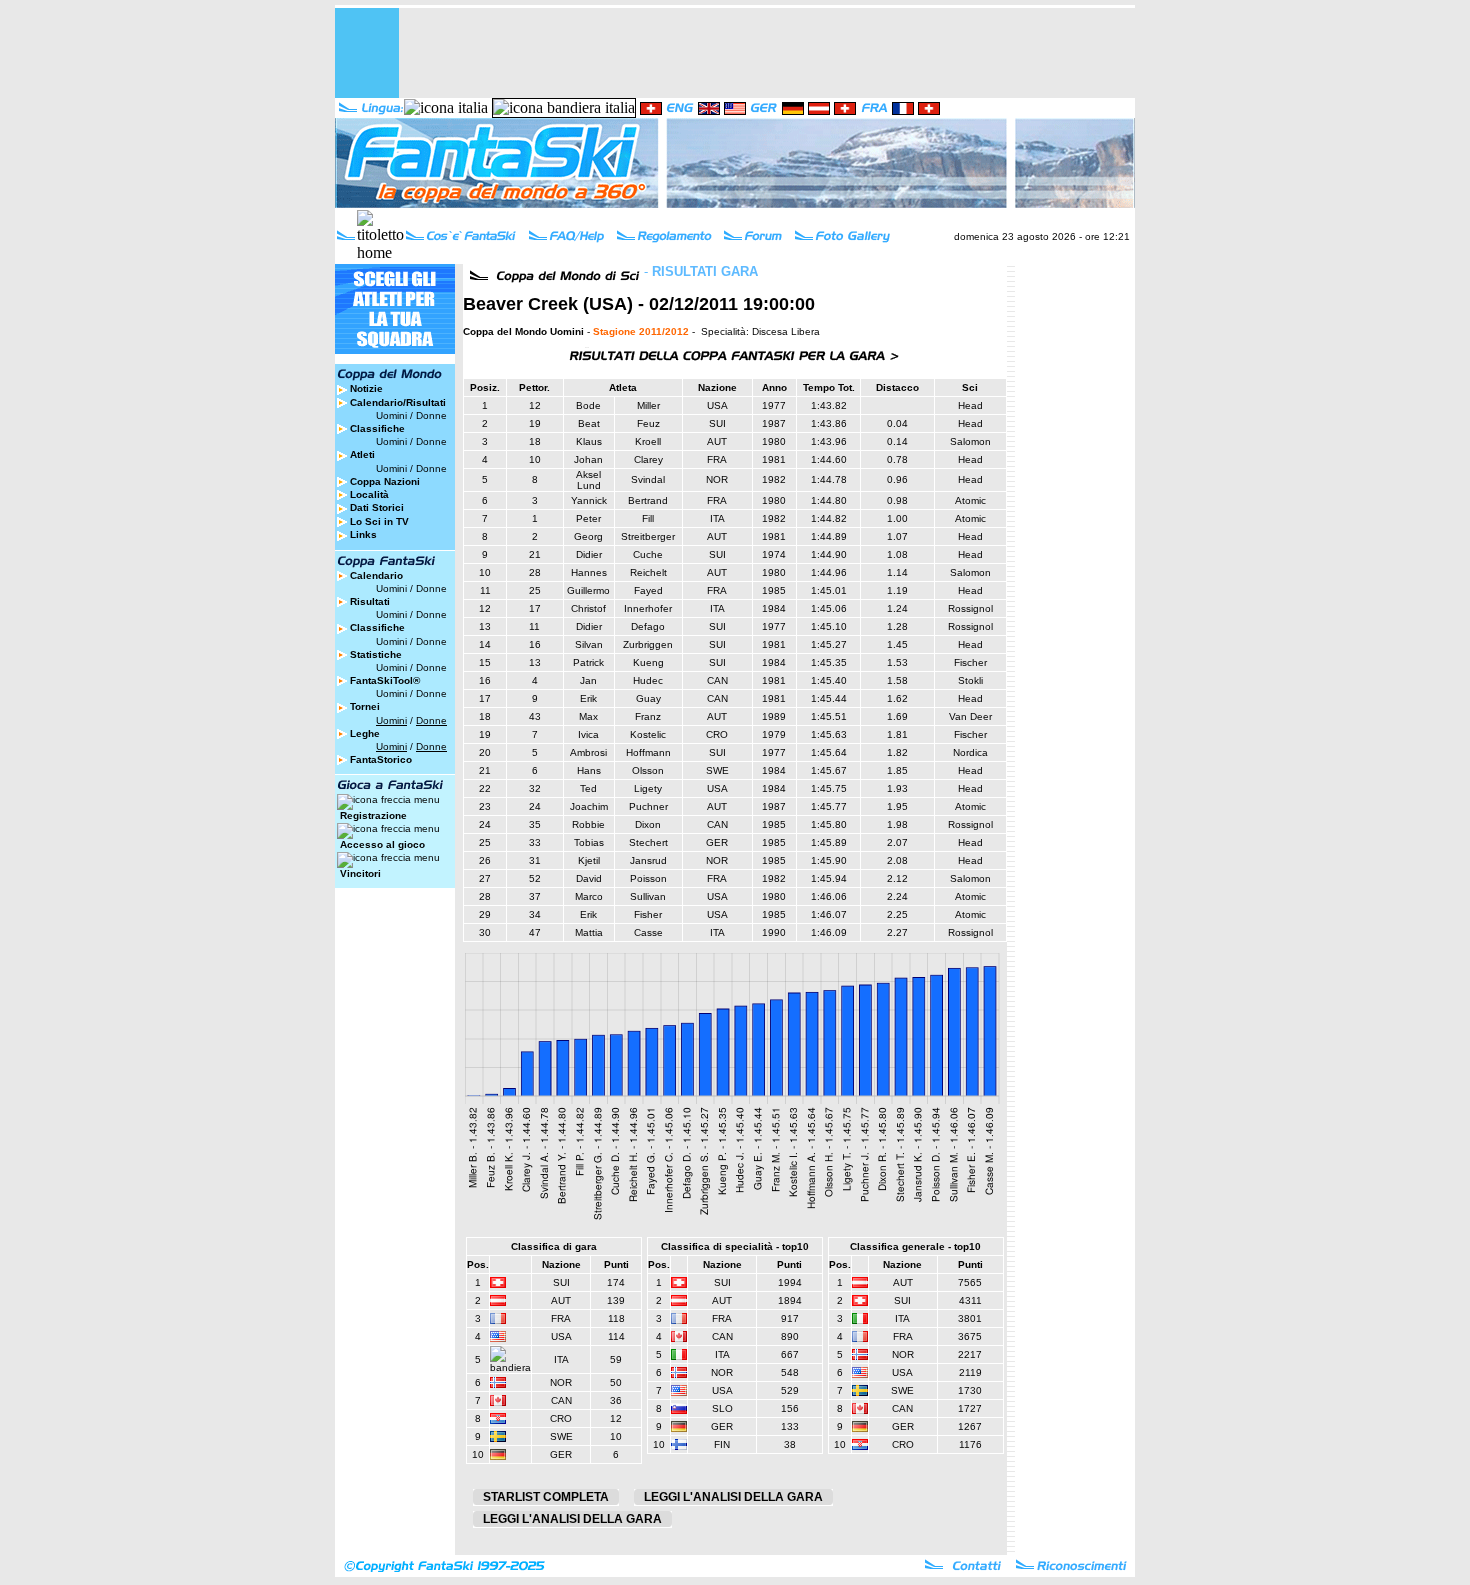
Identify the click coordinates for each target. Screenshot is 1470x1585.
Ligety (648, 788)
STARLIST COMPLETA (546, 1497)
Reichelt (648, 572)
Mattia (589, 932)
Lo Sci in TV (379, 521)
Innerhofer (648, 608)
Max (588, 716)
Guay (648, 698)
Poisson (648, 878)
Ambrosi (588, 752)
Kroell (648, 441)
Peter (588, 518)
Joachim (589, 806)
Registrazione (373, 815)
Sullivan (648, 896)
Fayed (648, 590)
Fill (648, 518)
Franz (648, 716)
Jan (588, 680)
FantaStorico (381, 759)
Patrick (588, 662)
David (589, 878)
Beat (589, 423)
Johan (588, 459)
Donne (431, 415)
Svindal (648, 479)
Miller (648, 405)
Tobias (589, 842)
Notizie (366, 388)
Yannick (589, 500)
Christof (588, 608)
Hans (589, 770)
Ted (588, 788)
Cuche (648, 554)
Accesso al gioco (382, 844)
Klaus (589, 441)
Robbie (588, 824)
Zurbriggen (648, 644)
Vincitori (360, 873)
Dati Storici (377, 507)
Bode (588, 405)
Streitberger (648, 536)
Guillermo (588, 590)
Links (363, 534)
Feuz (648, 423)
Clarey (648, 459)
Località (369, 494)
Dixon (648, 824)
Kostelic (648, 734)
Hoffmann (648, 752)
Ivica (588, 734)
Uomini (391, 415)
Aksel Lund (588, 480)
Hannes (589, 572)
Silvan (589, 644)
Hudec (648, 680)
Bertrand (648, 500)
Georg (588, 536)
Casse (648, 932)
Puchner (648, 806)
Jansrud (648, 860)
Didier (589, 554)
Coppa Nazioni (385, 481)
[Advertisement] (771, 53)
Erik (588, 698)
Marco (589, 896)
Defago (648, 626)
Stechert (648, 842)
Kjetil (589, 860)
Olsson (648, 770)
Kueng (648, 662)
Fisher (648, 914)
